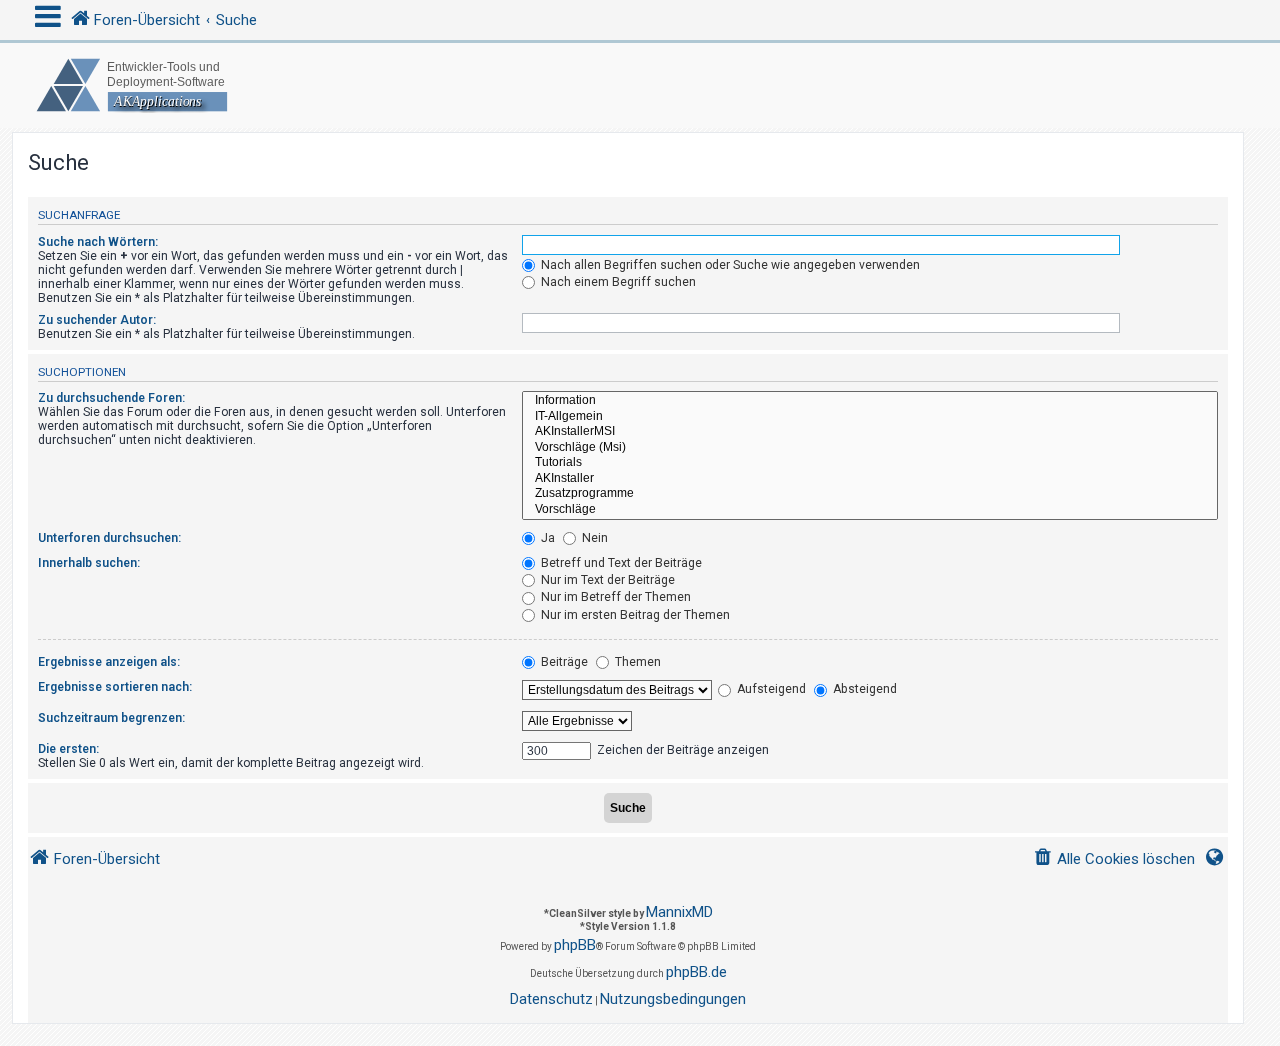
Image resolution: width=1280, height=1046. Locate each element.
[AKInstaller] (870, 479)
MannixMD (679, 912)
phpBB (575, 945)
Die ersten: (68, 749)
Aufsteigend (770, 689)
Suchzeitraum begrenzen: (111, 718)
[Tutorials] (870, 463)
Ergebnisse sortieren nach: (115, 687)
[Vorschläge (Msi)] (870, 448)
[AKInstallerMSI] (870, 432)
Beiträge (563, 662)
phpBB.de (696, 972)
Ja (546, 538)
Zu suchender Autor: (97, 320)
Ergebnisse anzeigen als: (109, 662)
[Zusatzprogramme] (870, 494)
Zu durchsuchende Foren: (111, 398)
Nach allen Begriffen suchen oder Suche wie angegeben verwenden (729, 265)
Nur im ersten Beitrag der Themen (634, 615)
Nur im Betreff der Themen (614, 597)
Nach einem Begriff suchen (617, 282)
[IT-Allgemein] (870, 417)
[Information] (870, 401)
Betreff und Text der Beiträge (620, 563)
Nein (593, 538)
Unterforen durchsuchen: (109, 538)
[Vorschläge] (870, 510)
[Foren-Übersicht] (640, 85)
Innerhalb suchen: (89, 563)
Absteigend (863, 689)
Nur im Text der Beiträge (606, 580)
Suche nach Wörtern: (98, 242)
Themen (636, 662)
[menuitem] (1114, 859)
